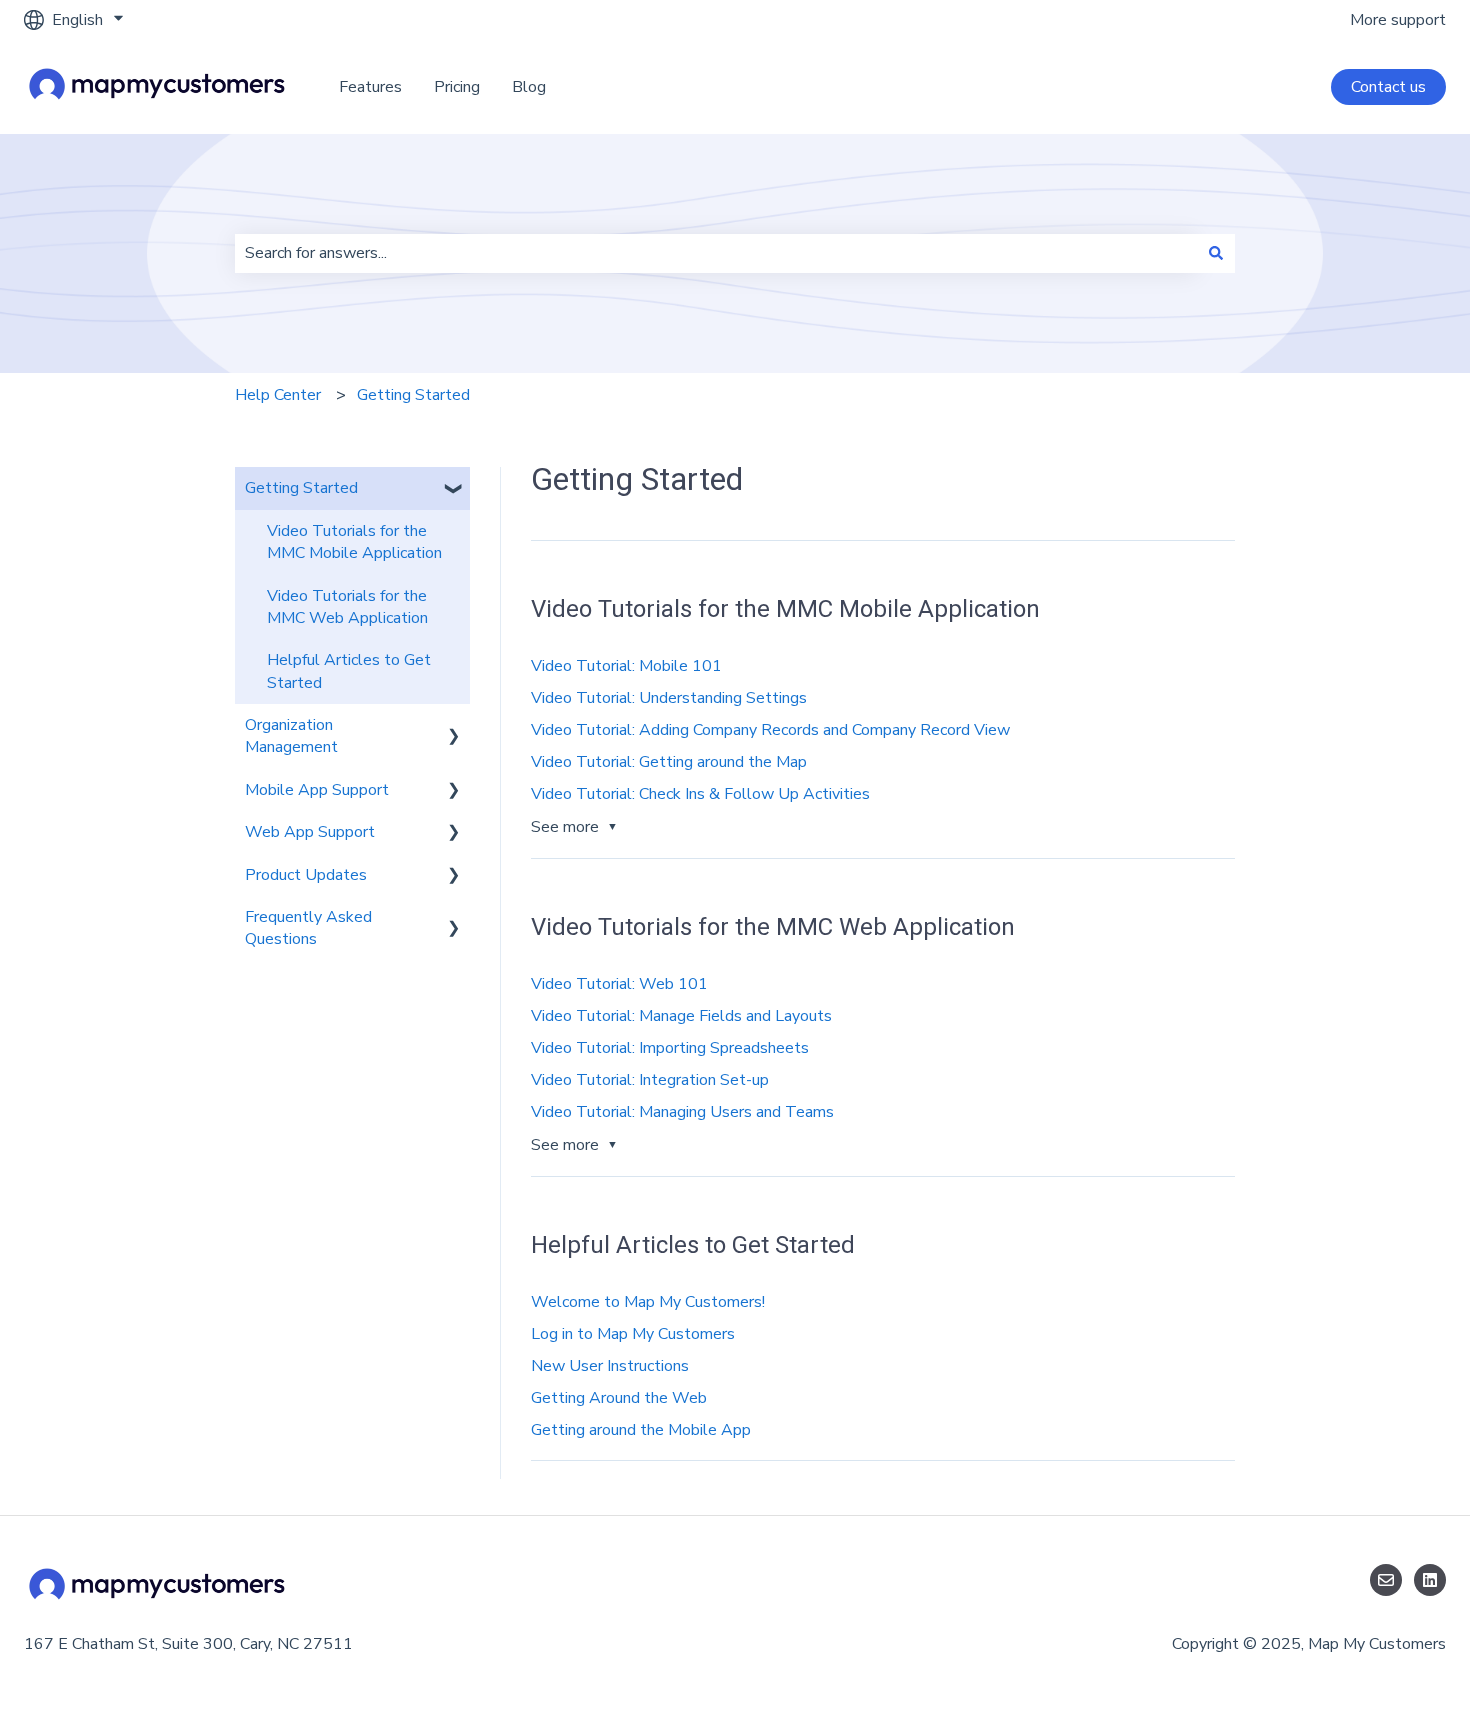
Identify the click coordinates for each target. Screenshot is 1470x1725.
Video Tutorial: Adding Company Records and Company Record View (770, 730)
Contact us (1388, 87)
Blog (529, 87)
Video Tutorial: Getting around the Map (669, 762)
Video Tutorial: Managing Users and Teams (682, 1112)
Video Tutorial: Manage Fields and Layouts (681, 1016)
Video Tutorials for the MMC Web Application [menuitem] (347, 607)
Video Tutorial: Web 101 (619, 984)
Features (370, 87)
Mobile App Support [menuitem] (317, 790)
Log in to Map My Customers (633, 1334)
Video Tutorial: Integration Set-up (650, 1080)
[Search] (1216, 253)
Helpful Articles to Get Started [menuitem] (349, 671)
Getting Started (413, 395)
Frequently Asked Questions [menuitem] (308, 928)
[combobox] (716, 253)
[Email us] (1386, 1580)
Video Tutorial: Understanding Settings (669, 698)
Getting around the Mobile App (641, 1430)
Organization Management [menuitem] (291, 736)
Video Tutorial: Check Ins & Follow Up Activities (700, 794)
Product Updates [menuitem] (306, 875)
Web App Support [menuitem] (310, 832)
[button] (454, 489)
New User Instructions (610, 1366)
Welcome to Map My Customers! (648, 1302)
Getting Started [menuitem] (301, 488)
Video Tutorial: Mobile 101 (626, 666)
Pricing (457, 87)
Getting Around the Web (619, 1398)
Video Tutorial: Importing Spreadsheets (670, 1048)
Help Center (278, 395)
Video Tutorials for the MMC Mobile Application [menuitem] (354, 542)
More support (1398, 20)
